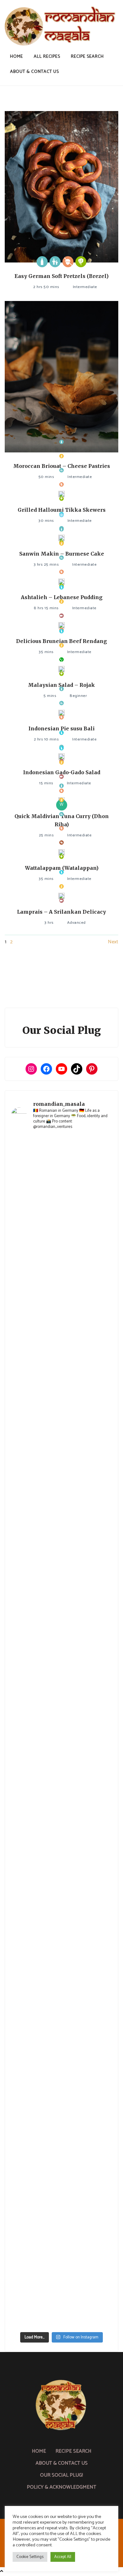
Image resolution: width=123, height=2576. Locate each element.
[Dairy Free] (61, 587)
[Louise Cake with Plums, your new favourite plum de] (61, 2000)
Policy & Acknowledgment (61, 2487)
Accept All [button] (63, 2557)
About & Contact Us (35, 72)
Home (17, 57)
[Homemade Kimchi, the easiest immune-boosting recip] (61, 1941)
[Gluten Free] (61, 456)
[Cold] (61, 515)
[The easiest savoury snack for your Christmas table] (61, 1404)
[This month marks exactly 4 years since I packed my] (61, 1166)
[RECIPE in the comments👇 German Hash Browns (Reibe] (61, 1464)
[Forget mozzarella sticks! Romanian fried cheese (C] (61, 2060)
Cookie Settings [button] (30, 2557)
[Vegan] (61, 660)
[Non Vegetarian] (61, 616)
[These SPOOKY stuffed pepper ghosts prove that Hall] (61, 1821)
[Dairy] (42, 262)
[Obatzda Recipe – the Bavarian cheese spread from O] (61, 2239)
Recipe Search (87, 57)
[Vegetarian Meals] (81, 262)
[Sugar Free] (61, 843)
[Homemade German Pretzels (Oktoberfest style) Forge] (61, 2179)
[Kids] (55, 262)
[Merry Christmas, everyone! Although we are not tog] (61, 1285)
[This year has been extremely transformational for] (61, 1225)
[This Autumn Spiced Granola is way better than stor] (61, 2120)
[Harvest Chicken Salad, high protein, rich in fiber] (61, 2299)
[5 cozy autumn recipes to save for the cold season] (61, 1643)
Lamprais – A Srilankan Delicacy (61, 912)
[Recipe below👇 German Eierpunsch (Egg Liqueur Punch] (61, 1344)
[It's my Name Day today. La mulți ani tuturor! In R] (61, 1583)
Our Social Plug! (61, 2475)
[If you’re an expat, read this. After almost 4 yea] (61, 1523)
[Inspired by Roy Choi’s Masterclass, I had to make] (61, 1702)
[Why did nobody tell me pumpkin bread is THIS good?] (61, 1881)
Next (113, 942)
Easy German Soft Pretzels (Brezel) (61, 276)
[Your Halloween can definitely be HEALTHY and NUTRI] (61, 1762)
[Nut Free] (68, 262)
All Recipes (47, 57)
